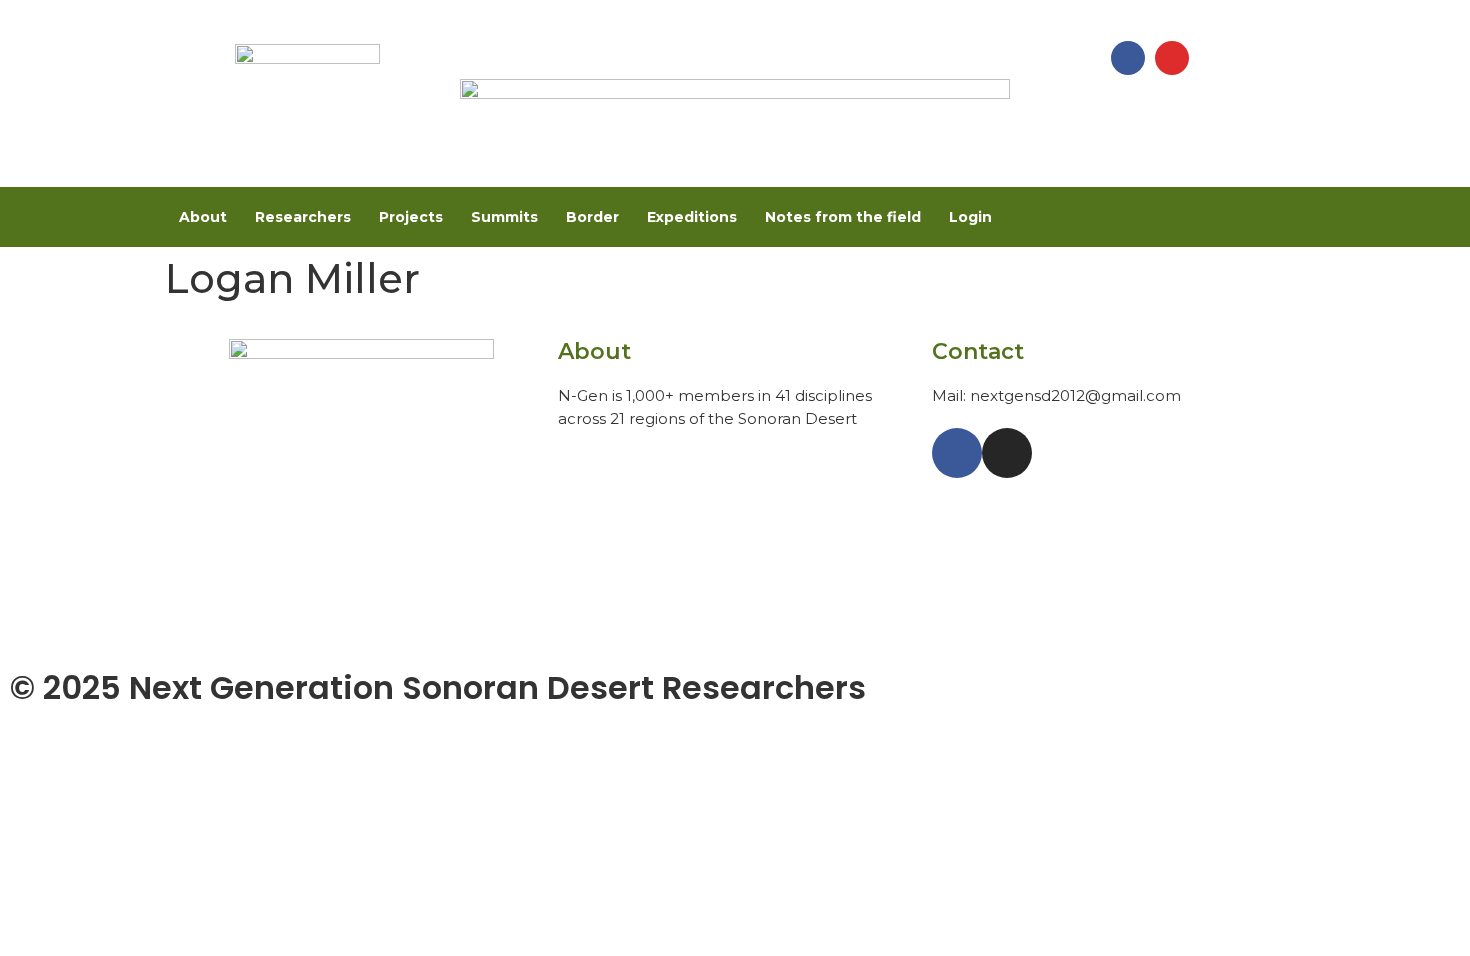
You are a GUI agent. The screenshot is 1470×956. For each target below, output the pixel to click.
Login (970, 217)
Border (592, 217)
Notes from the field (843, 217)
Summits (504, 217)
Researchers (303, 217)
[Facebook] (1128, 58)
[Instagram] (1172, 58)
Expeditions (692, 217)
